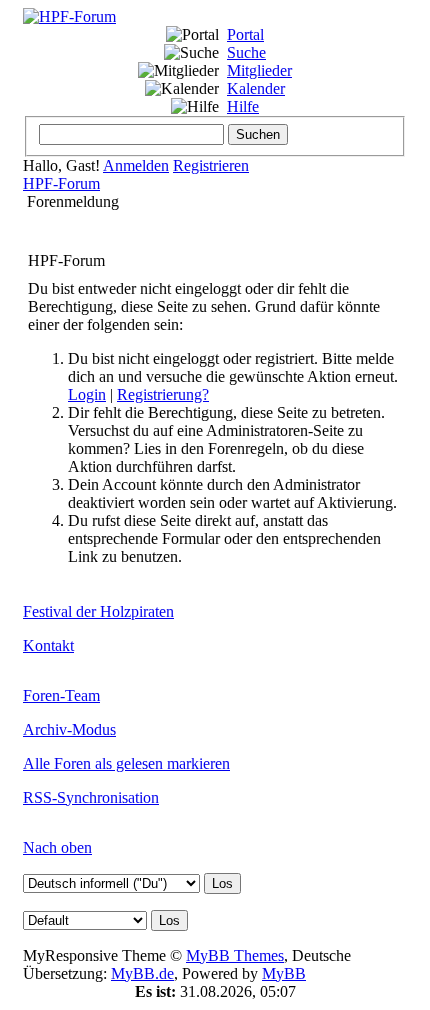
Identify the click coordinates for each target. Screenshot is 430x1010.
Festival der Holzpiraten (98, 611)
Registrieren (211, 165)
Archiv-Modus (69, 729)
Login (87, 394)
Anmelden (136, 165)
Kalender (256, 88)
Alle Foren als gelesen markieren (126, 763)
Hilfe (243, 106)
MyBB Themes (235, 955)
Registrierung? (163, 394)
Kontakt (48, 645)
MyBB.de (142, 973)
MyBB (284, 973)
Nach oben (57, 847)
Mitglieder (259, 70)
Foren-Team (61, 695)
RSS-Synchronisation (91, 797)
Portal (245, 34)
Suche (246, 52)
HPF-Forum (61, 183)
